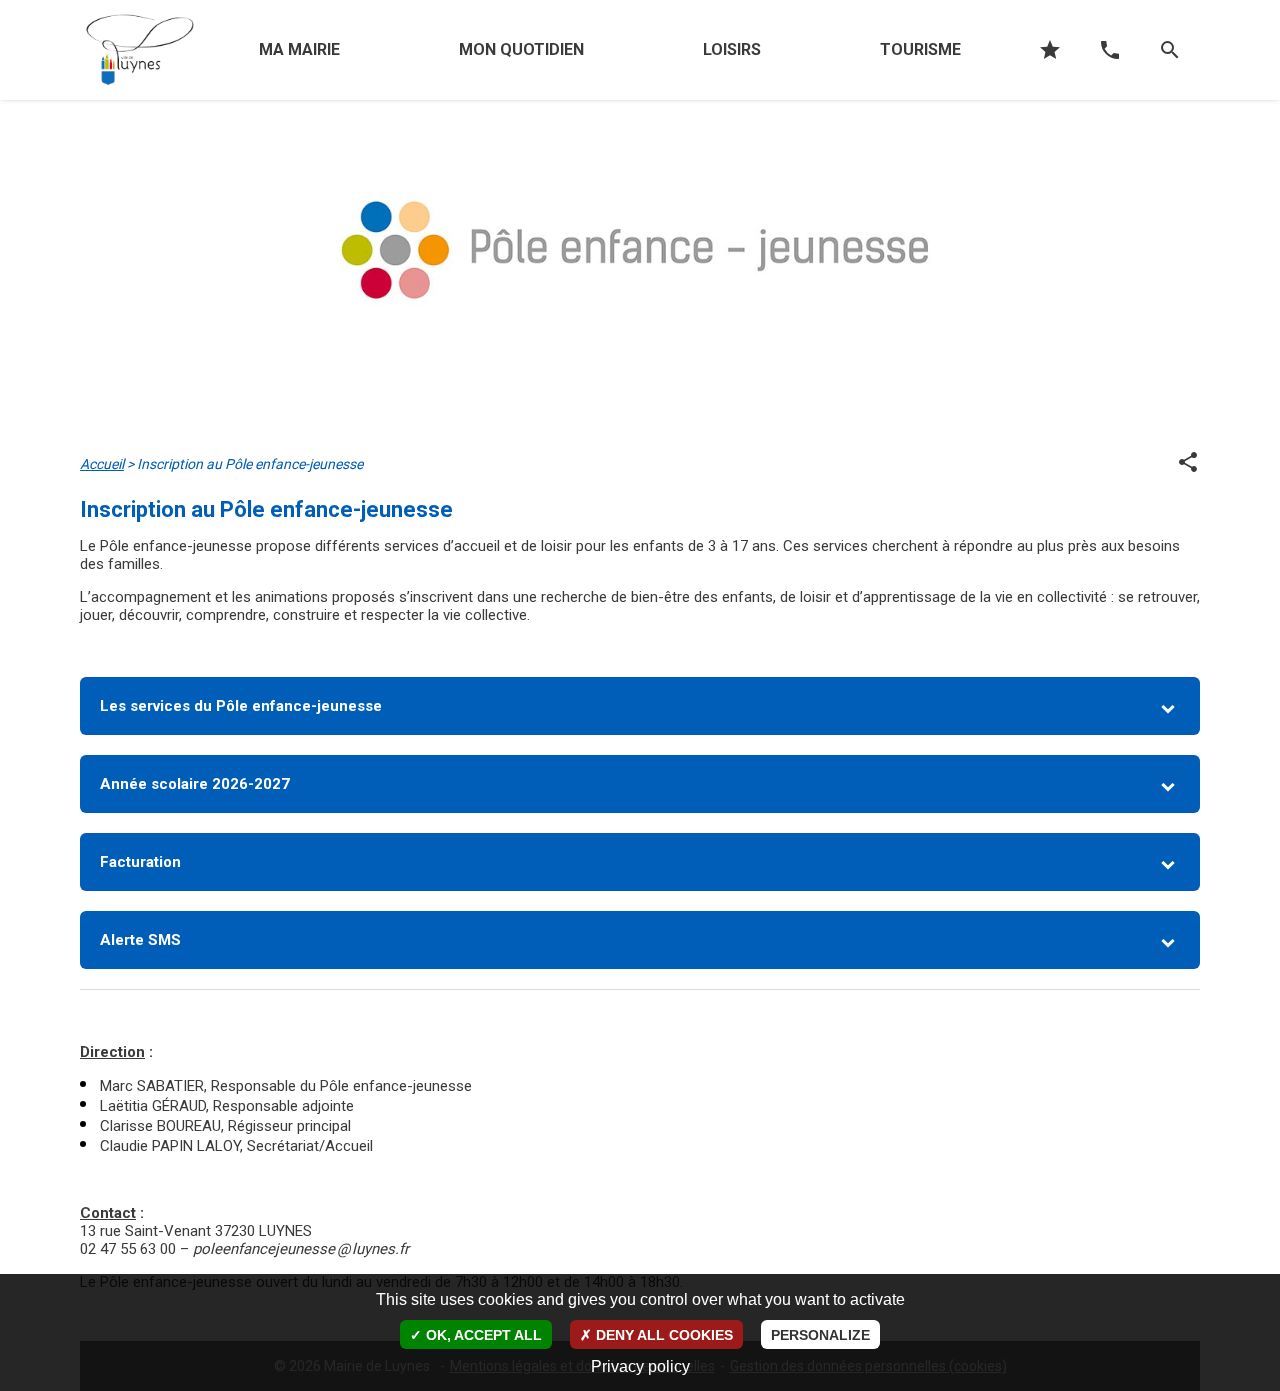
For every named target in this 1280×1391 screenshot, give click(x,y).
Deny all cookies (662, 1335)
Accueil (102, 464)
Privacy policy (640, 1366)
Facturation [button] (140, 862)
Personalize (820, 1335)
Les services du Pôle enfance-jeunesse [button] (241, 706)
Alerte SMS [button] (140, 940)
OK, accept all (482, 1335)
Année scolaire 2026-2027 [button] (195, 784)
